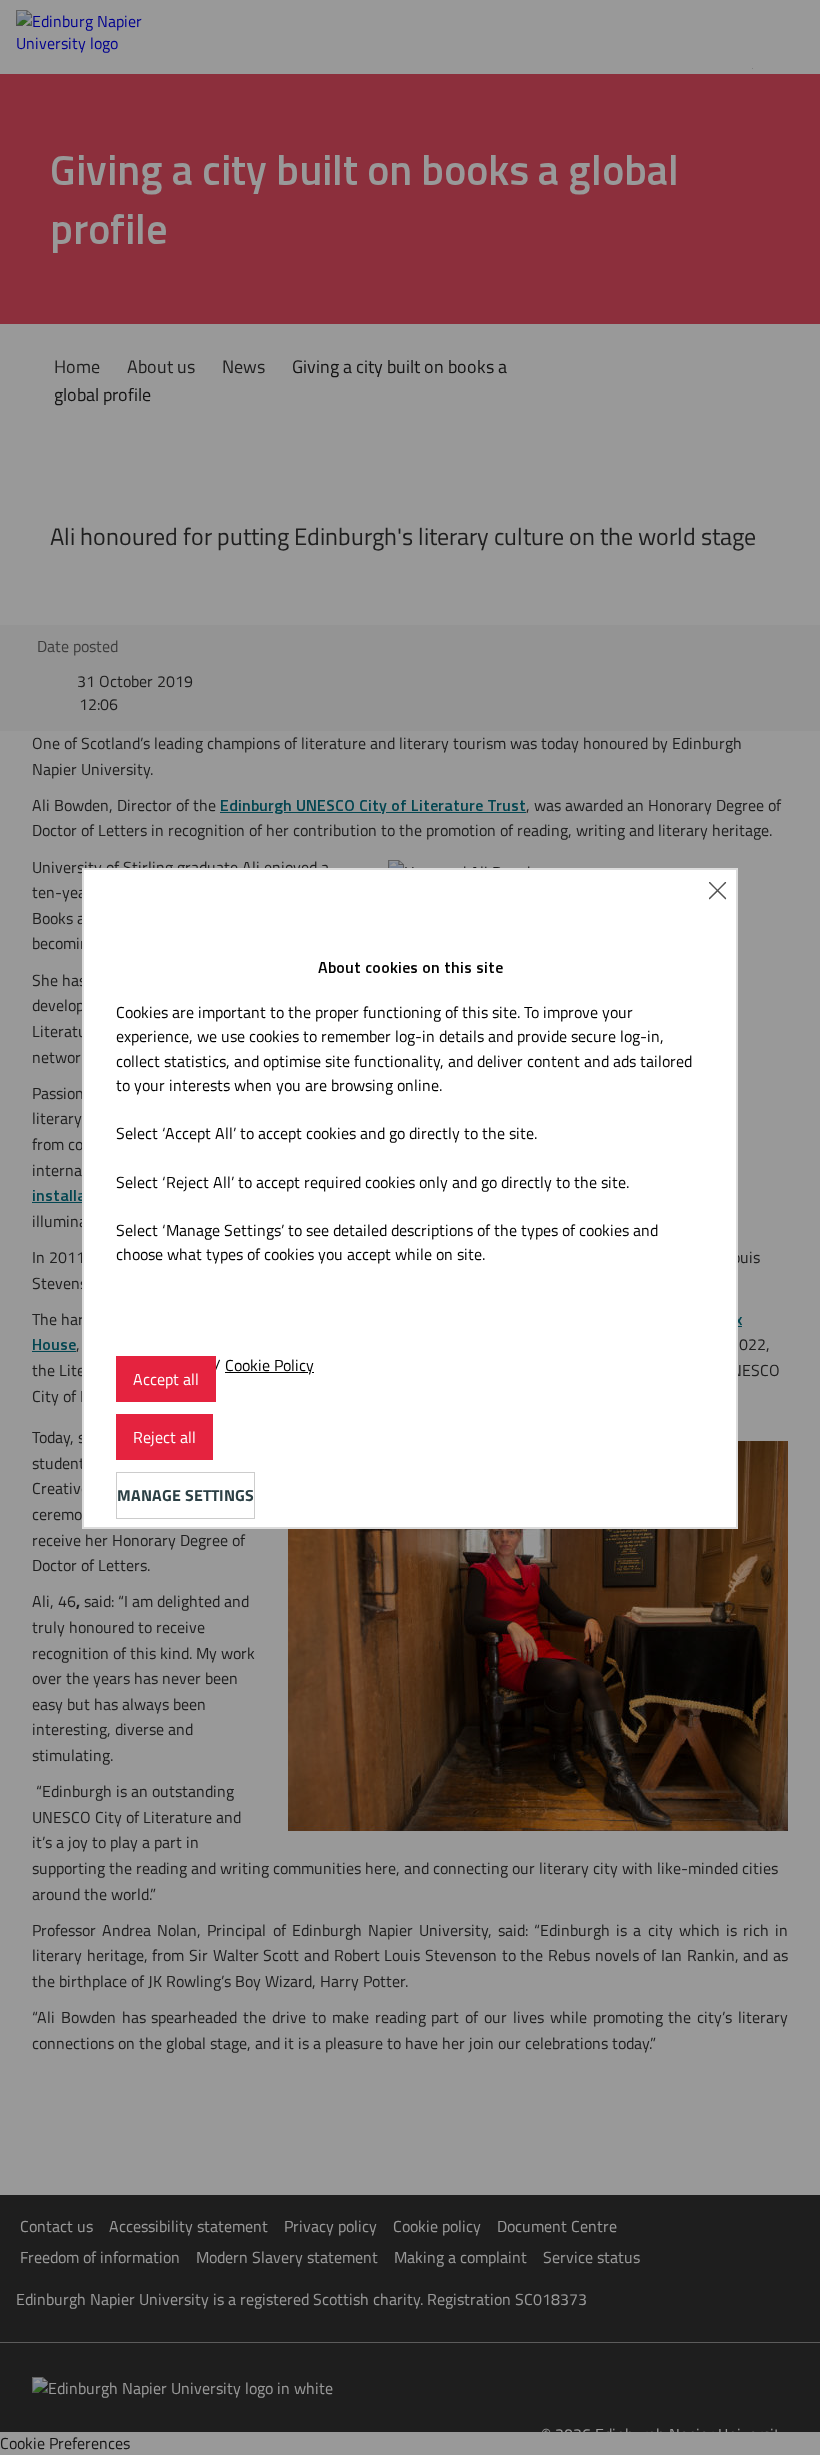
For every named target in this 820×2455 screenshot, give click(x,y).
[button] (717, 889)
